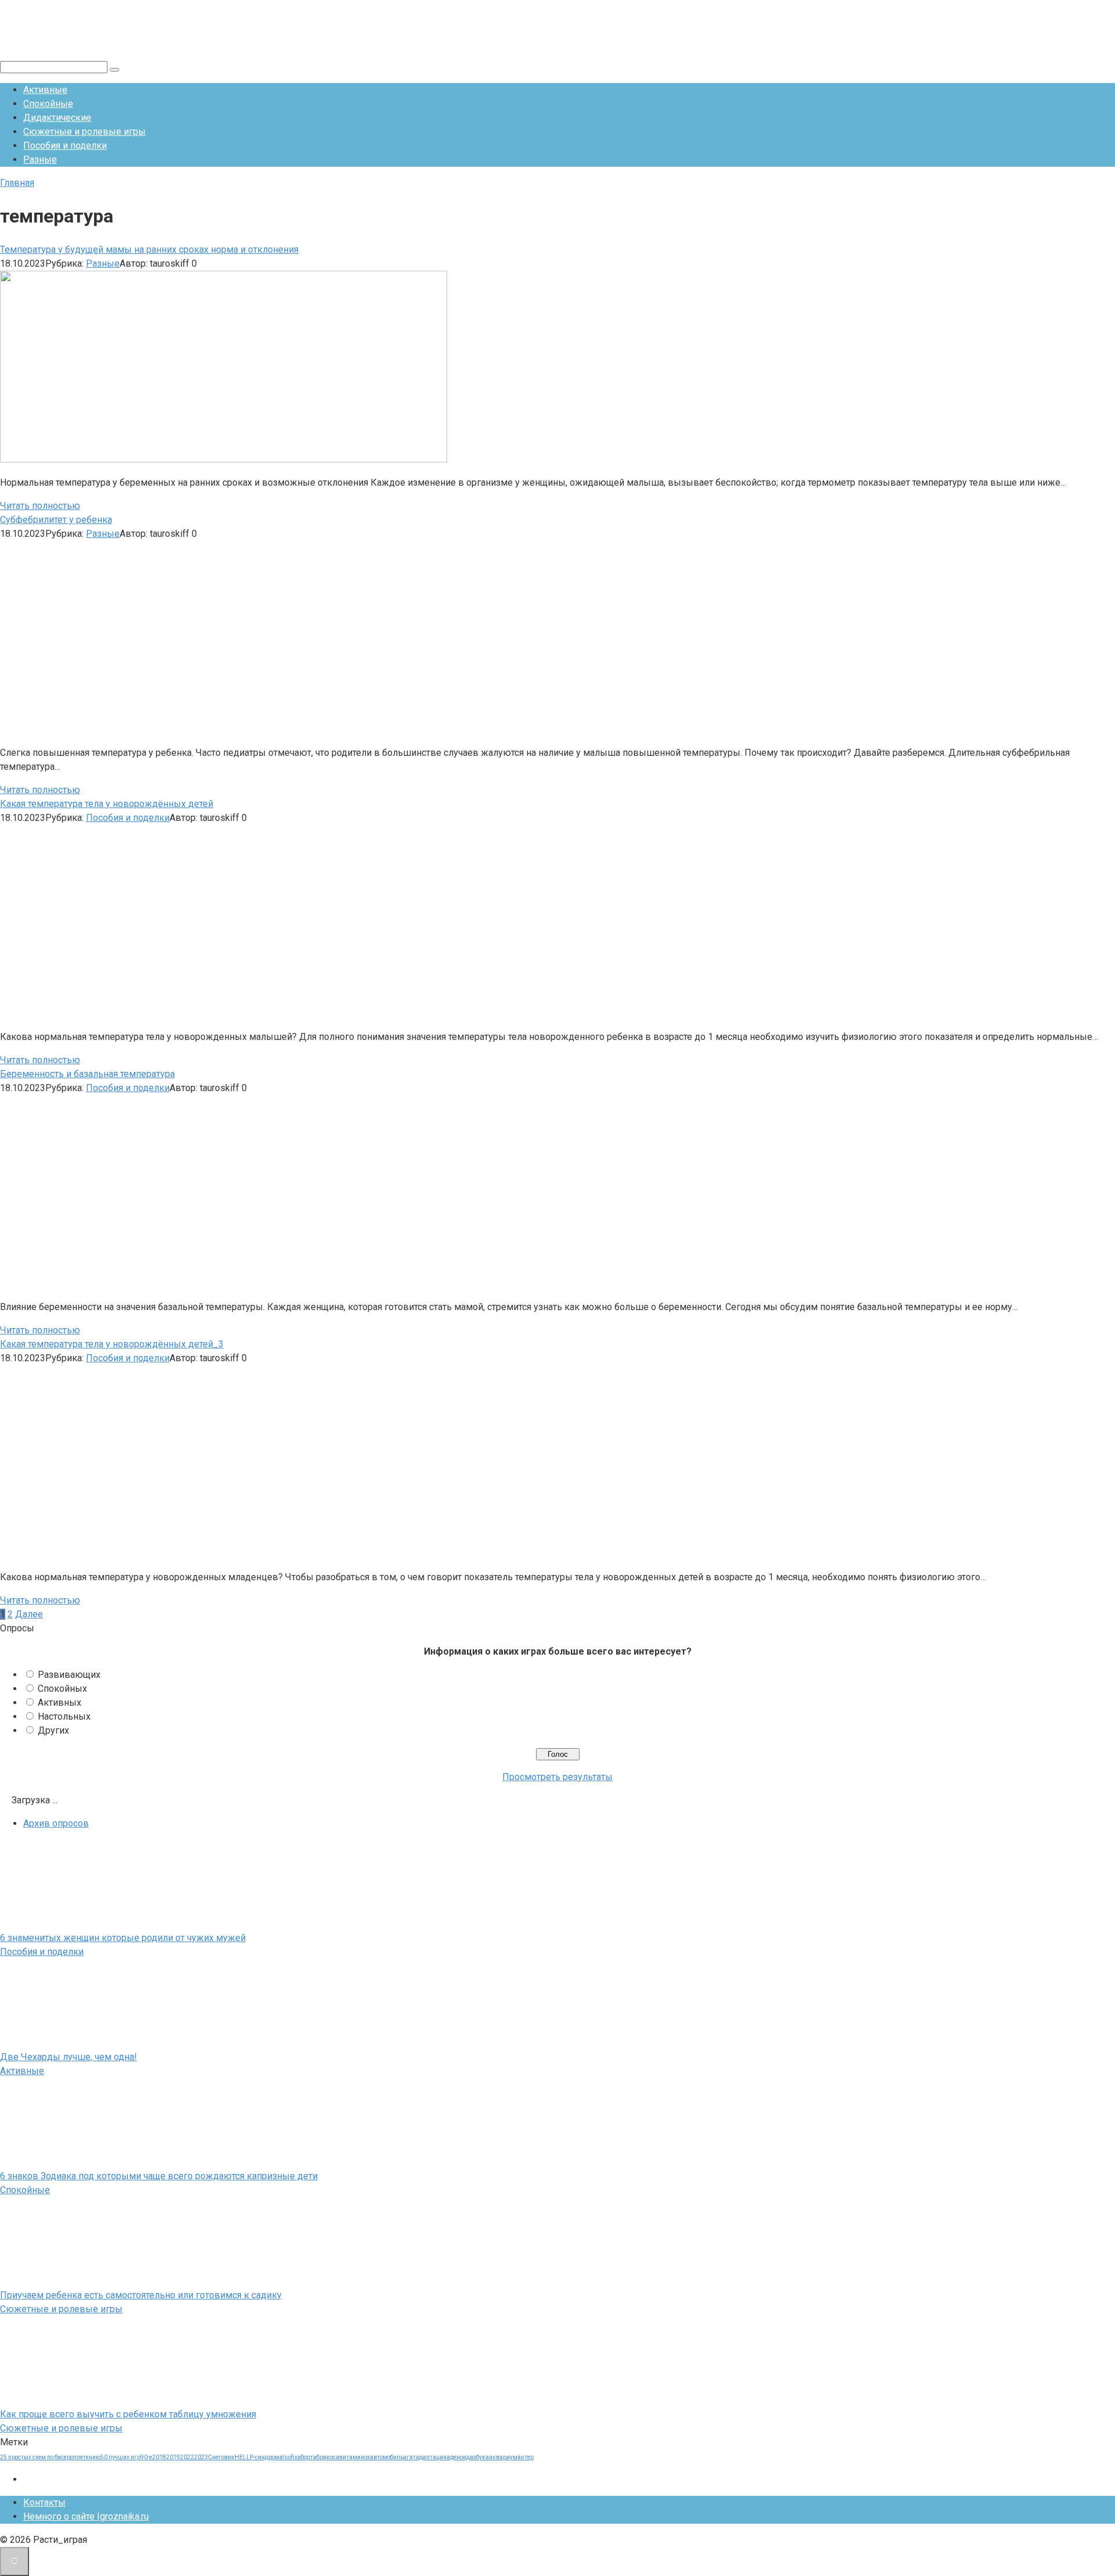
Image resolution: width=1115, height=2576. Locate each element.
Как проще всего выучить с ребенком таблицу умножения (128, 2414)
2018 (159, 2457)
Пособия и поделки (65, 146)
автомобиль (386, 2457)
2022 (187, 2457)
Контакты (44, 2503)
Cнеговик (221, 2457)
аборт (305, 2457)
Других (53, 1730)
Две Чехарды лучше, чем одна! (69, 2057)
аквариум (503, 2457)
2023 (201, 2457)
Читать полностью (40, 506)
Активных (60, 1703)
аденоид (458, 2457)
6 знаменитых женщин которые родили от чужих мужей (123, 1938)
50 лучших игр (121, 2457)
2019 (173, 2457)
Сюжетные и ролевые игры (84, 132)
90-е (146, 2457)
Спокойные (48, 104)
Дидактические (57, 118)
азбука (479, 2457)
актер (526, 2457)
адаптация (431, 2457)
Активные (45, 90)
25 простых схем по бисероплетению (50, 2457)
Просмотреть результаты (557, 1777)
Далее (29, 1614)
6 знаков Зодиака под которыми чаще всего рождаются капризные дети (159, 2176)
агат (409, 2457)
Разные (40, 159)
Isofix (290, 2457)
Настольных (64, 1716)
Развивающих (69, 1675)
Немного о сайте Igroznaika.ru (86, 2516)
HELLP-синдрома (259, 2457)
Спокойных (62, 1689)
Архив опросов (56, 1823)
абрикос (324, 2457)
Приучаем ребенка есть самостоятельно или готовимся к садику (141, 2295)
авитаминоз (353, 2457)
